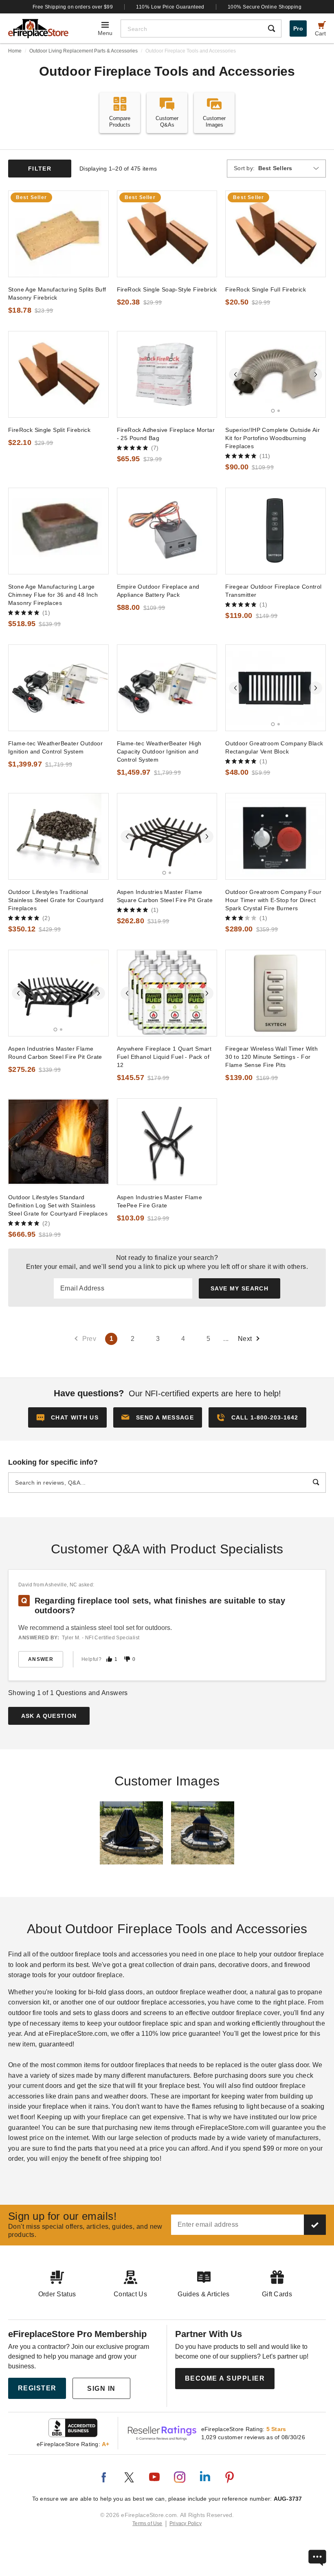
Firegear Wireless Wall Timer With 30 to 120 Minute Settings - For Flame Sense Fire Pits (271, 1057)
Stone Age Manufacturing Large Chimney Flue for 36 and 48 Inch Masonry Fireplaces (53, 595)
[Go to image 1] (273, 411)
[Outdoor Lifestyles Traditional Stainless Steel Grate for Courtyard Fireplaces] (58, 836)
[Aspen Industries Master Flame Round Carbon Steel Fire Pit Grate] (58, 993)
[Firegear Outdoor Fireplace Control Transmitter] (276, 531)
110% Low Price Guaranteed (170, 7)
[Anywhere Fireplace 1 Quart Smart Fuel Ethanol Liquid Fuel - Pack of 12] (167, 993)
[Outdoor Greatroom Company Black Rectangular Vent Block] (276, 688)
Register (37, 2388)
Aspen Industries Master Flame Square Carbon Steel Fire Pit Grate (165, 896)
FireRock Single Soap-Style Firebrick (167, 289)
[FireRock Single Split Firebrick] (58, 374)
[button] (158, 1417)
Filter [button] (40, 169)
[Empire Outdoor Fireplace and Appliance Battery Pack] (167, 531)
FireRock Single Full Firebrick (266, 289)
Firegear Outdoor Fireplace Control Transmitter (273, 591)
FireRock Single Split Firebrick (49, 430)
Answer (41, 1659)
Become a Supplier (225, 2378)
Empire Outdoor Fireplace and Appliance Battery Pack (158, 591)
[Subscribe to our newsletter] (315, 2225)
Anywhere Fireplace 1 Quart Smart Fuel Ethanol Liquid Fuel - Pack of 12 (164, 1057)
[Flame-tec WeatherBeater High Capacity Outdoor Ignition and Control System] (167, 688)
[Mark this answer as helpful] (109, 1659)
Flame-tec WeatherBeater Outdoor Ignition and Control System (55, 747)
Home (15, 51)
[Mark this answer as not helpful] (127, 1659)
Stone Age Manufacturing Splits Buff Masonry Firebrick (57, 294)
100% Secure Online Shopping (265, 7)
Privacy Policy (186, 2523)
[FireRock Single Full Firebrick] (276, 234)
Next (245, 1339)
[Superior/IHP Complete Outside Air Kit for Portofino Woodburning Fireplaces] (276, 374)
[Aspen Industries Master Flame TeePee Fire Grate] (167, 1142)
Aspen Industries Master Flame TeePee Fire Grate (159, 1201)
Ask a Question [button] (49, 1716)
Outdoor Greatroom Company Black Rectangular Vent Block (274, 747)
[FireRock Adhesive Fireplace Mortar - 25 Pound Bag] (167, 374)
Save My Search (240, 1288)
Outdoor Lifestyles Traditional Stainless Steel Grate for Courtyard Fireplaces (56, 900)
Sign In (101, 2389)
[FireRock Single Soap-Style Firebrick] (167, 234)
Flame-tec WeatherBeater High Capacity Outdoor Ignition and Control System (159, 751)
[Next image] (316, 375)
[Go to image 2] (279, 411)
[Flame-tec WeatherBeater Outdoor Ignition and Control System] (58, 688)
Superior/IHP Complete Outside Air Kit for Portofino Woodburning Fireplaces (272, 438)
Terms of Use (147, 2523)
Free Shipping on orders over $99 (73, 7)
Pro (298, 28)
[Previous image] (235, 375)
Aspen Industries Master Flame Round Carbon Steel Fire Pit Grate (55, 1053)
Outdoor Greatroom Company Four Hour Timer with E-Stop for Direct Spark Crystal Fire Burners (273, 900)
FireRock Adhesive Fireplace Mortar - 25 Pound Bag (166, 434)
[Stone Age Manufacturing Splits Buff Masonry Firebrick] (58, 234)
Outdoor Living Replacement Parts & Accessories (83, 51)
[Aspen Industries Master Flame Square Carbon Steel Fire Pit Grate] (167, 836)
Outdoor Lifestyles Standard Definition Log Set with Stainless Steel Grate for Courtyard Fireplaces (58, 1205)
